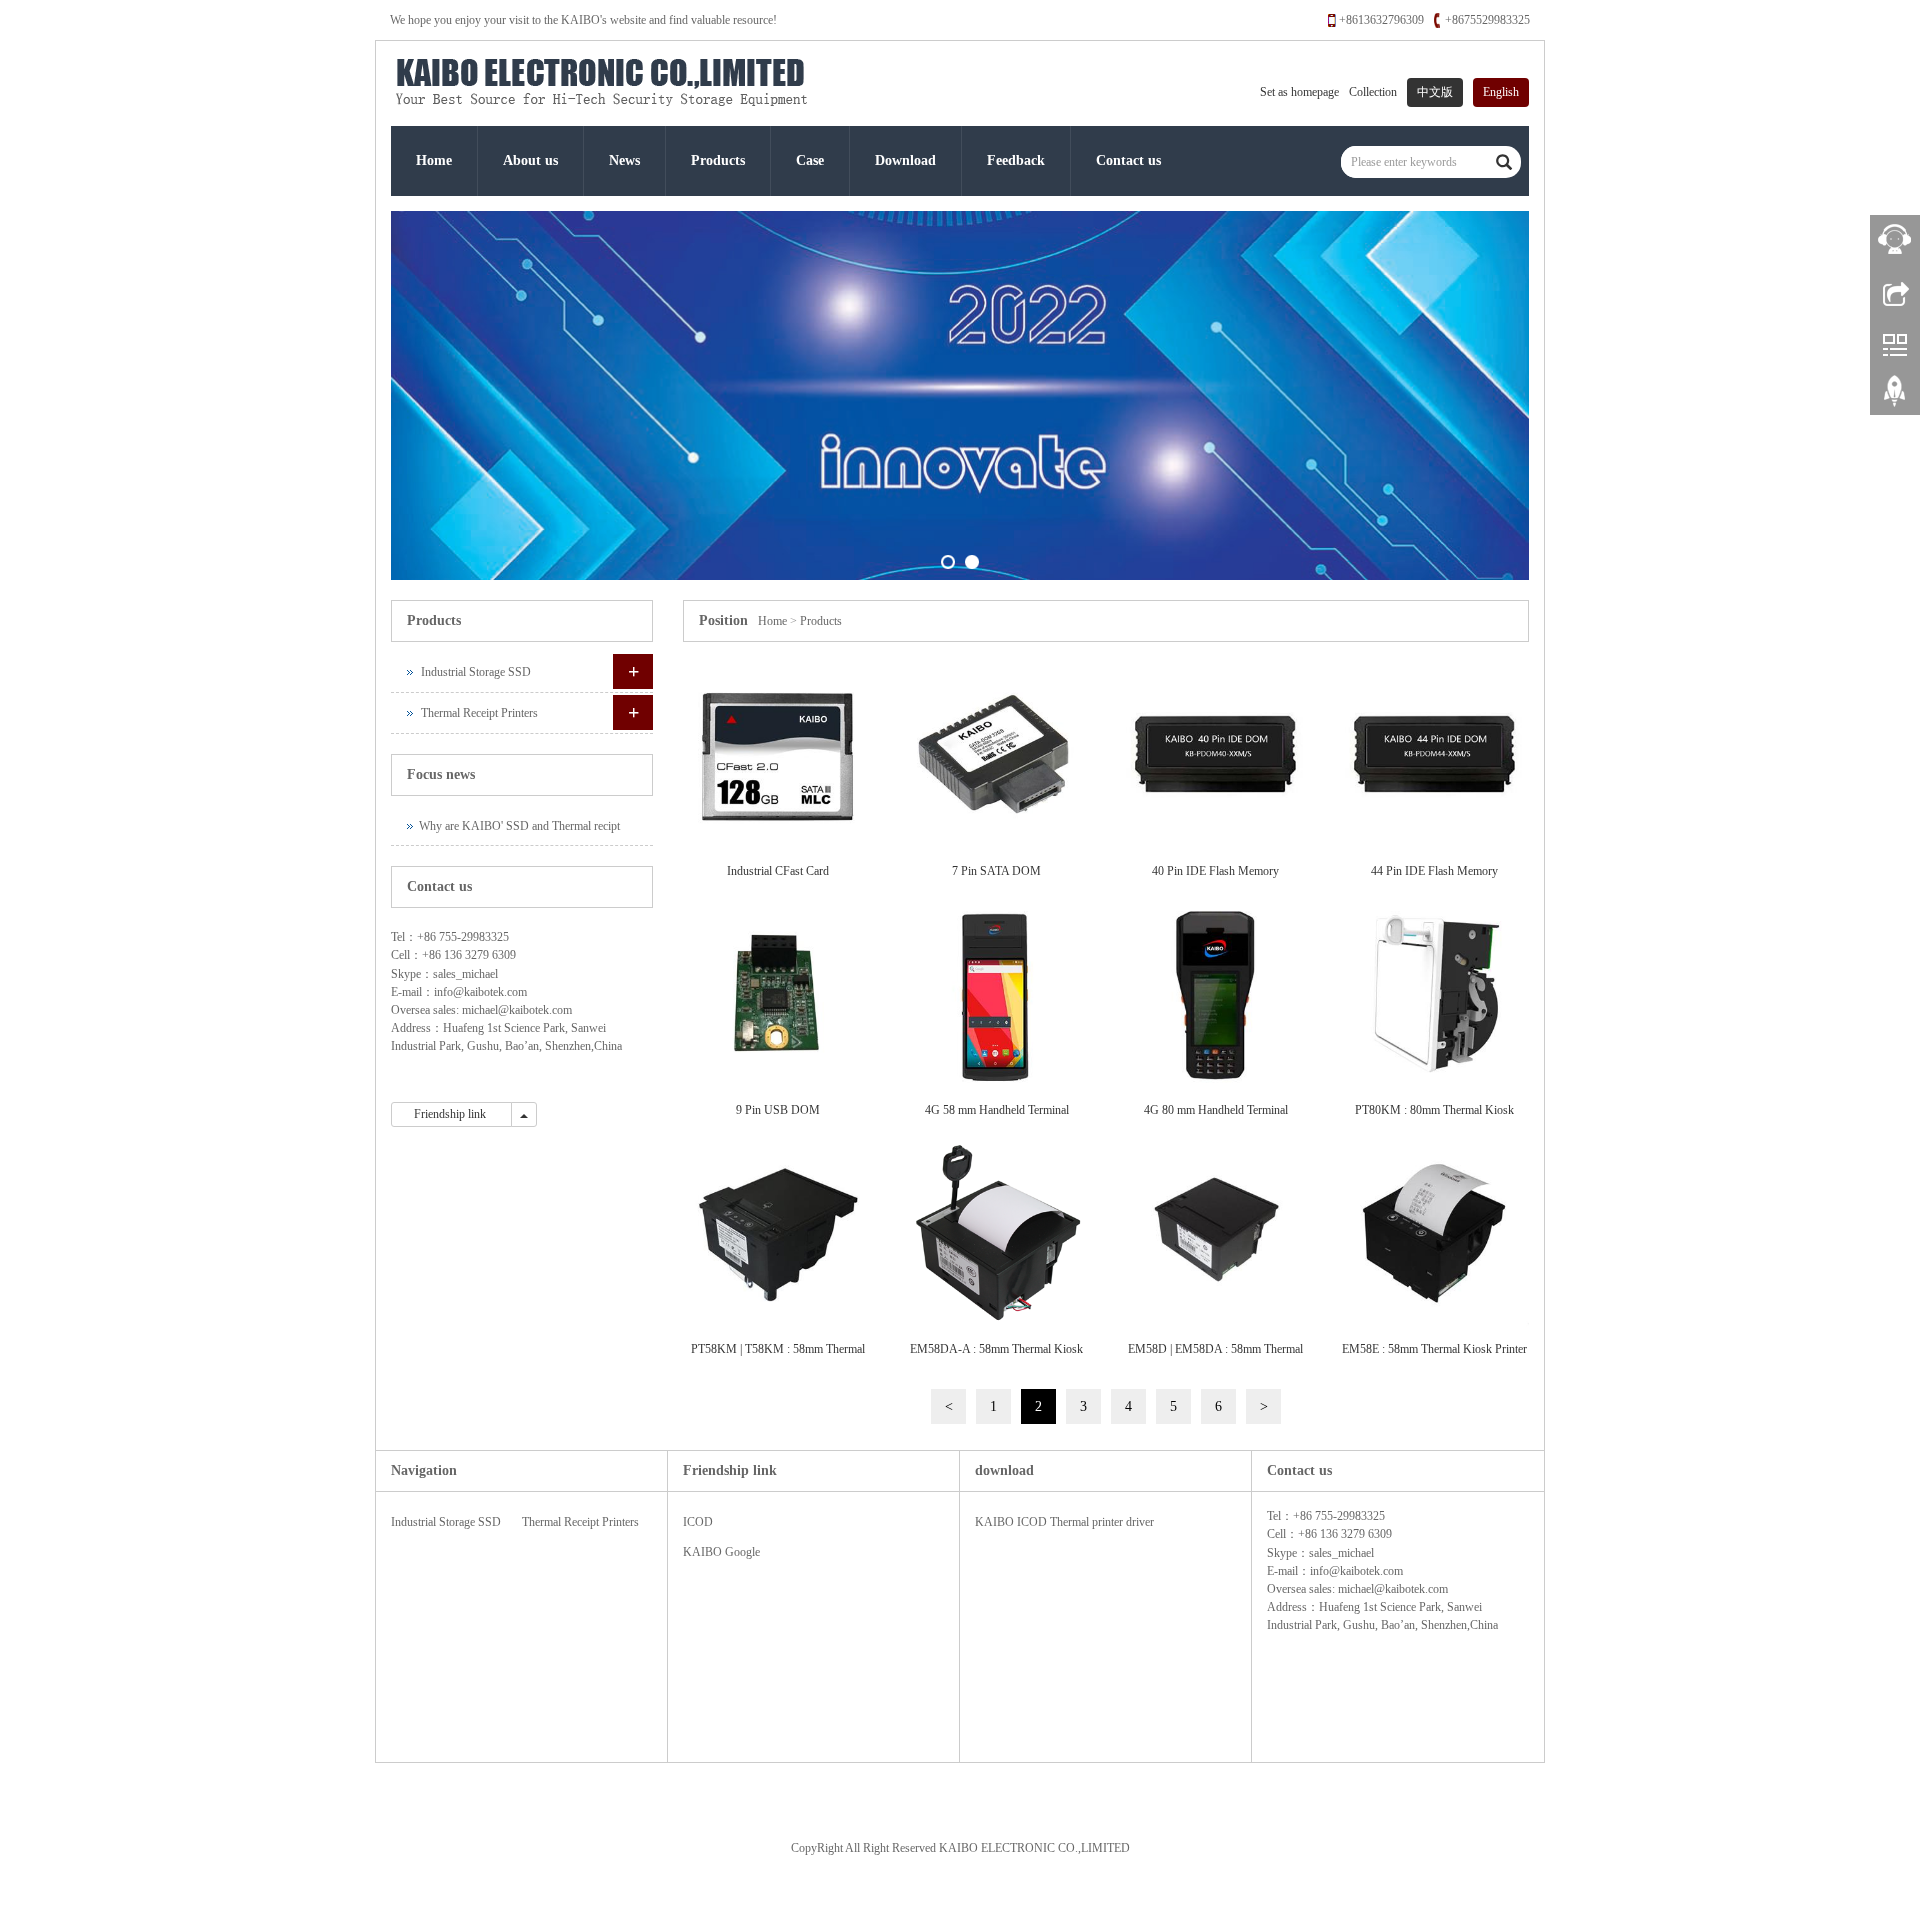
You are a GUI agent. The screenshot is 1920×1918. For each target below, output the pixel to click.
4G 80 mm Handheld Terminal (1216, 1110)
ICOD (698, 1522)
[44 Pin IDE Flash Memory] (1434, 756)
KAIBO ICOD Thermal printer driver (1064, 1522)
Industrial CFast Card (778, 871)
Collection (1373, 92)
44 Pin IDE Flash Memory (1434, 871)
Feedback (1016, 160)
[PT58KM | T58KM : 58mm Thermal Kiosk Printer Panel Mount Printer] (777, 1234)
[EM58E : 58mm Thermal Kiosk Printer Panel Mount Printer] (1434, 1234)
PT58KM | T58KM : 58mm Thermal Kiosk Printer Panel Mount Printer (778, 1355)
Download (905, 160)
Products (718, 160)
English (1501, 92)
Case (810, 160)
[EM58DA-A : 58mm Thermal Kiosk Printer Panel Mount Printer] (996, 1234)
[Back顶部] (1895, 398)
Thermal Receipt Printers (479, 713)
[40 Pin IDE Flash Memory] (1215, 756)
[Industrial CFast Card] (777, 756)
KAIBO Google (721, 1552)
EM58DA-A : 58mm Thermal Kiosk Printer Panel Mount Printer (996, 1355)
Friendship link (451, 1114)
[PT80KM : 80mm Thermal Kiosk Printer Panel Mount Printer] (1434, 995)
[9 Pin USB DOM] (777, 995)
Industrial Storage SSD (476, 672)
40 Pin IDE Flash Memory (1215, 871)
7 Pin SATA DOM (996, 871)
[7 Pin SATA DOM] (996, 756)
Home (434, 160)
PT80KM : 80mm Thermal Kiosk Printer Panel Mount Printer (1434, 1116)
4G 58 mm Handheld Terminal (997, 1110)
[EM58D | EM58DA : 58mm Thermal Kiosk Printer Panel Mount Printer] (1215, 1234)
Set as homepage (1299, 92)
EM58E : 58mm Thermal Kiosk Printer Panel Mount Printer (1434, 1355)
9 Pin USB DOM (778, 1110)
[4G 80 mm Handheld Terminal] (1215, 995)
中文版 (1435, 92)
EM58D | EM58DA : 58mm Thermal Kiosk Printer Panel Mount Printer (1215, 1355)
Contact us (1128, 160)
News (624, 160)
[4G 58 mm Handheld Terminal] (996, 995)
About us (530, 160)
